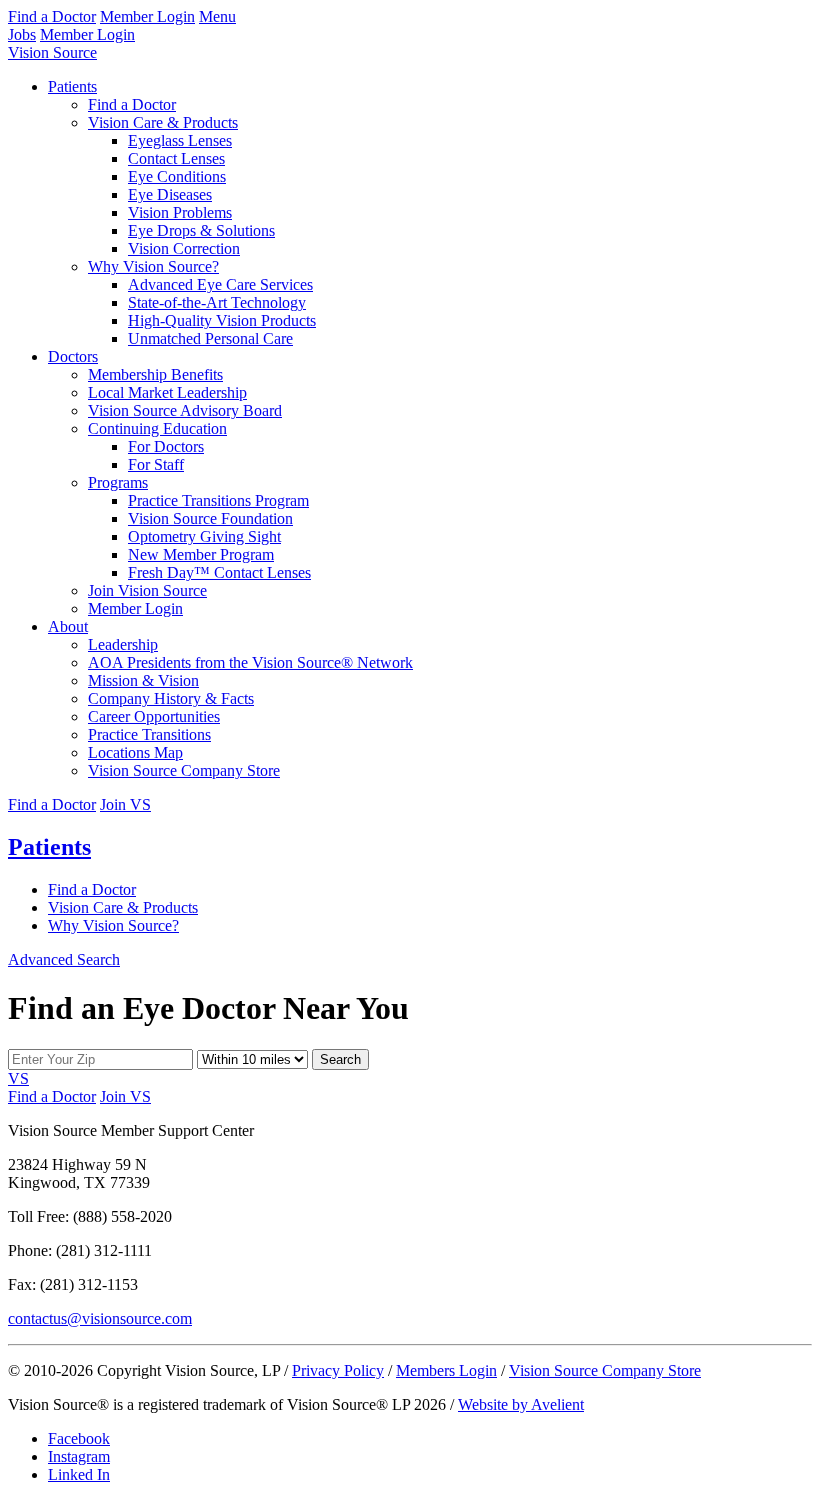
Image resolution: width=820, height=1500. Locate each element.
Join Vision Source (147, 590)
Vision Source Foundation (210, 518)
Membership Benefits (155, 374)
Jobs (22, 34)
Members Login (446, 1370)
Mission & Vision (143, 680)
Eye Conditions (177, 176)
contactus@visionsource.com (100, 1318)
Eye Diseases (170, 194)
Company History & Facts (171, 698)
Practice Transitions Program (218, 500)
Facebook (79, 1438)
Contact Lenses (176, 158)
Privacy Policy (338, 1370)
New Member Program (201, 554)
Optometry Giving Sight (204, 536)
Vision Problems (180, 212)
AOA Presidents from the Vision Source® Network (250, 662)
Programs (118, 482)
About (68, 626)
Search (340, 1059)
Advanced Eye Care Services (220, 284)
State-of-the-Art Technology (217, 302)
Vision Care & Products (163, 122)
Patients (72, 86)
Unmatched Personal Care (210, 338)
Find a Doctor (52, 16)
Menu (217, 16)
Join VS (125, 804)
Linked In (79, 1474)
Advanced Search (64, 959)
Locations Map (135, 752)
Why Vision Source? (153, 266)
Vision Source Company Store (184, 770)
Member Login (147, 16)
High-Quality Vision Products (222, 320)
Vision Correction (184, 248)
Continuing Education (157, 428)
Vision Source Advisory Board (185, 410)
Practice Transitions (149, 734)
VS (18, 1078)
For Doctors (166, 446)
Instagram (79, 1456)
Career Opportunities (154, 716)
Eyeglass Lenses (180, 140)
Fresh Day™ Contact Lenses (219, 572)
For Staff (156, 464)
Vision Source (52, 52)
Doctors (73, 356)
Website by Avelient (521, 1404)
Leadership (123, 644)
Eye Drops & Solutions (201, 230)
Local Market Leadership (167, 392)
